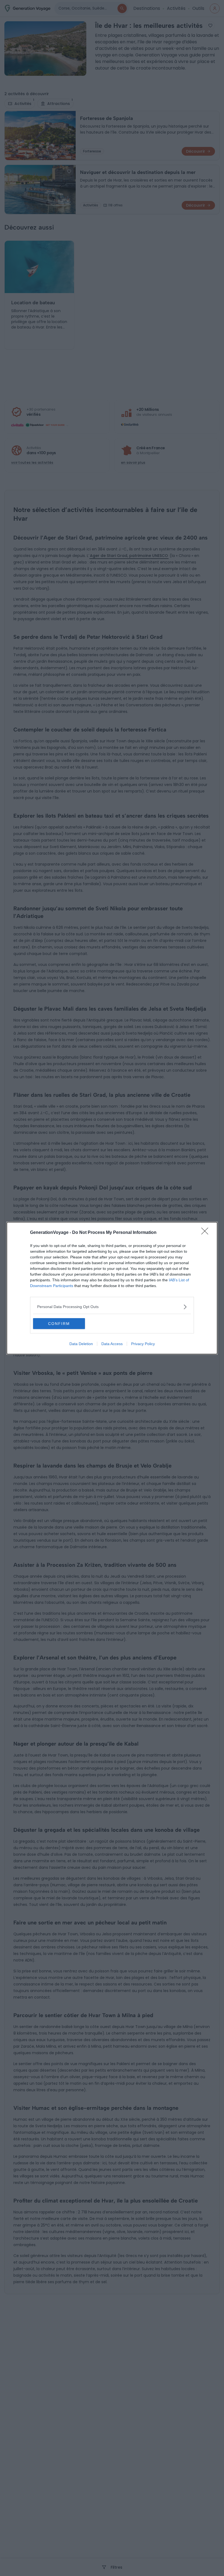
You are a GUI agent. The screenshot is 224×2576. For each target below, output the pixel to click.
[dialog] (112, 1288)
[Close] (207, 1233)
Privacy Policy (143, 1344)
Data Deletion (81, 1344)
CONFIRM (59, 1324)
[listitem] (112, 1307)
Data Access (112, 1344)
